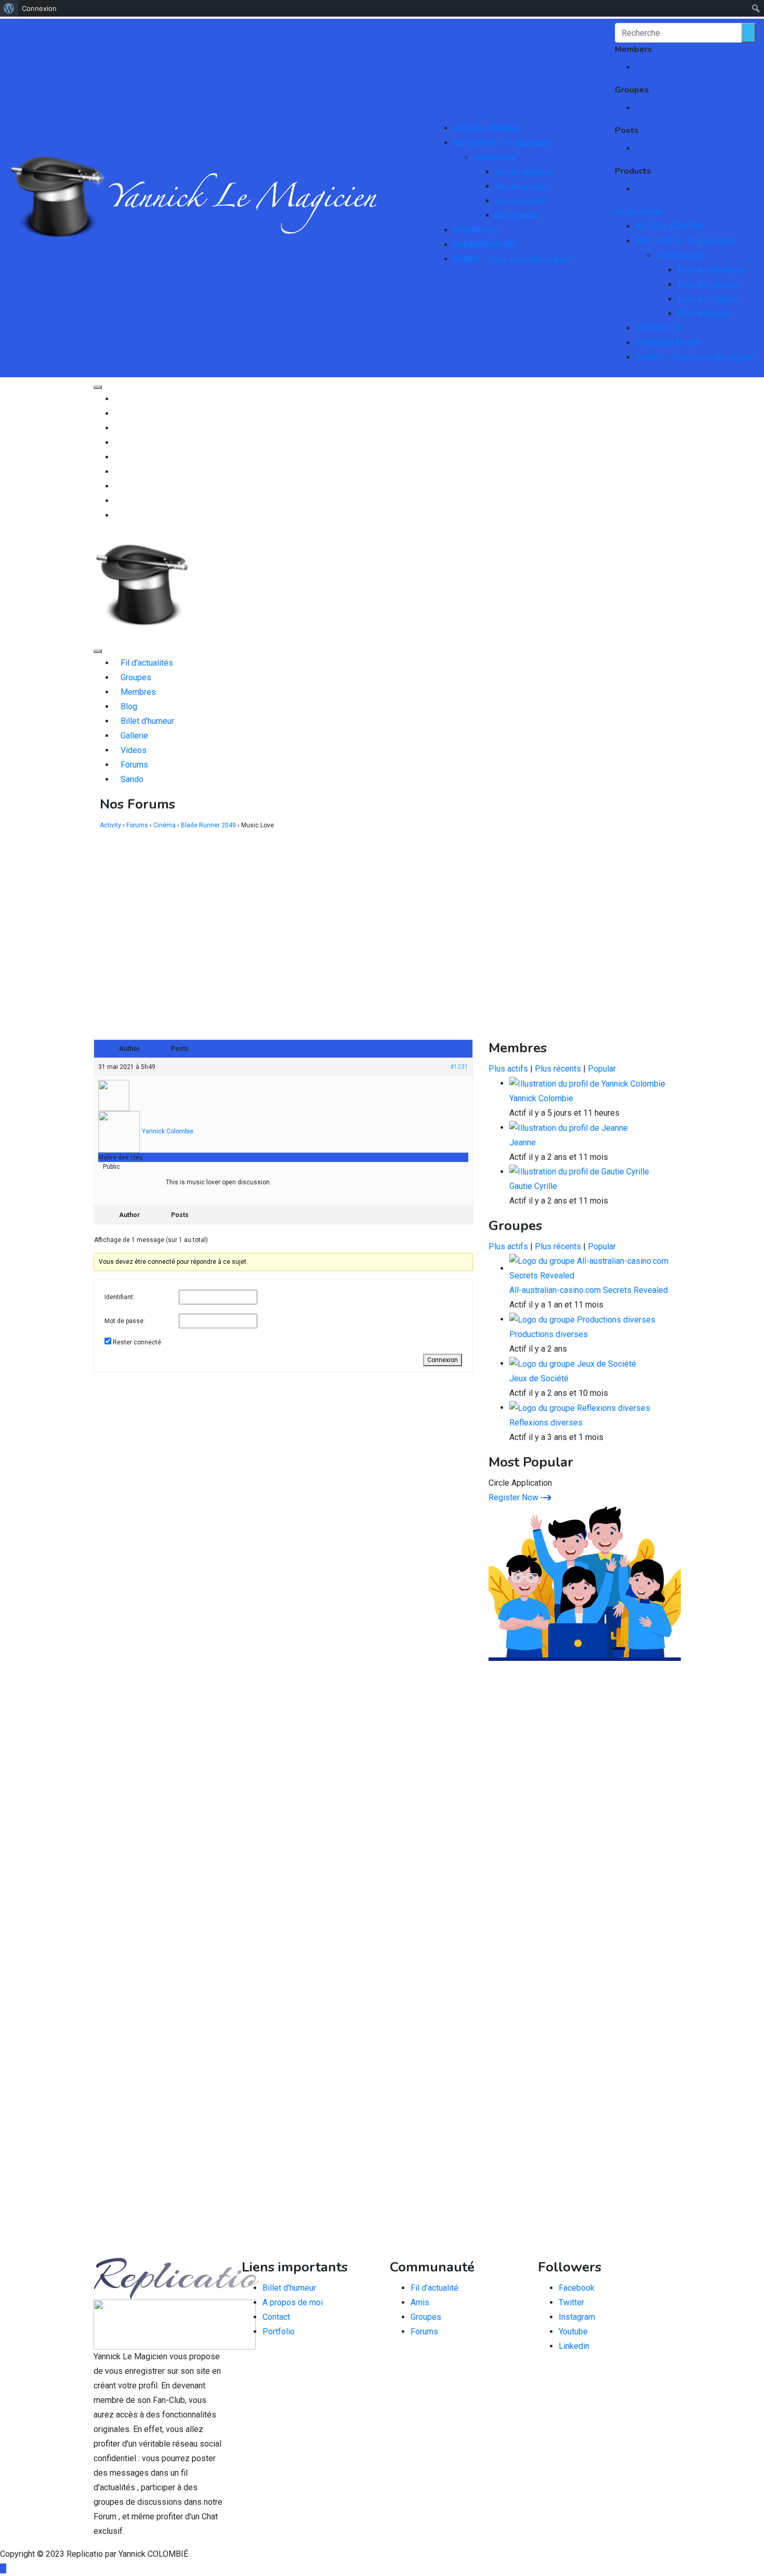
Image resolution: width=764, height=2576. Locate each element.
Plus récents (558, 1069)
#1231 (459, 1067)
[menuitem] (9, 8)
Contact (276, 2317)
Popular (602, 1069)
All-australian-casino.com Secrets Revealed (589, 1290)
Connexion (443, 1360)
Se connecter (639, 212)
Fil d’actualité (434, 2288)
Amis (420, 2302)
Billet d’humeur (518, 216)
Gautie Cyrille (533, 1186)
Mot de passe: (125, 1321)
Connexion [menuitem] (39, 8)
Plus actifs (508, 1069)
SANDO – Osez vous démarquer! (512, 259)
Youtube (573, 2331)
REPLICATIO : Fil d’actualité (503, 143)
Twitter (571, 2302)
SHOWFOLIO (476, 230)
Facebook (577, 2288)
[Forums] (117, 501)
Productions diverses (549, 1334)
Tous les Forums (520, 201)
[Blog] (117, 442)
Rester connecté (137, 1342)
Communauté (495, 158)
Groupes (426, 2317)
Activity (110, 825)
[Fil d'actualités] (117, 399)
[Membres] (117, 428)
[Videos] (117, 486)
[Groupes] (117, 413)
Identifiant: (120, 1297)
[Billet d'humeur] (117, 457)
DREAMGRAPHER (485, 245)
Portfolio (279, 2331)
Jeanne (523, 1142)
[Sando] (117, 515)
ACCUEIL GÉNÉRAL (487, 128)
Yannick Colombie (541, 1098)
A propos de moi (293, 2302)
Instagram (577, 2317)
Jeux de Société (539, 1378)
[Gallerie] (117, 472)
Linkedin (574, 2346)
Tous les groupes (522, 187)
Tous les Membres (524, 172)
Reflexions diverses (546, 1423)
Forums (424, 2331)
